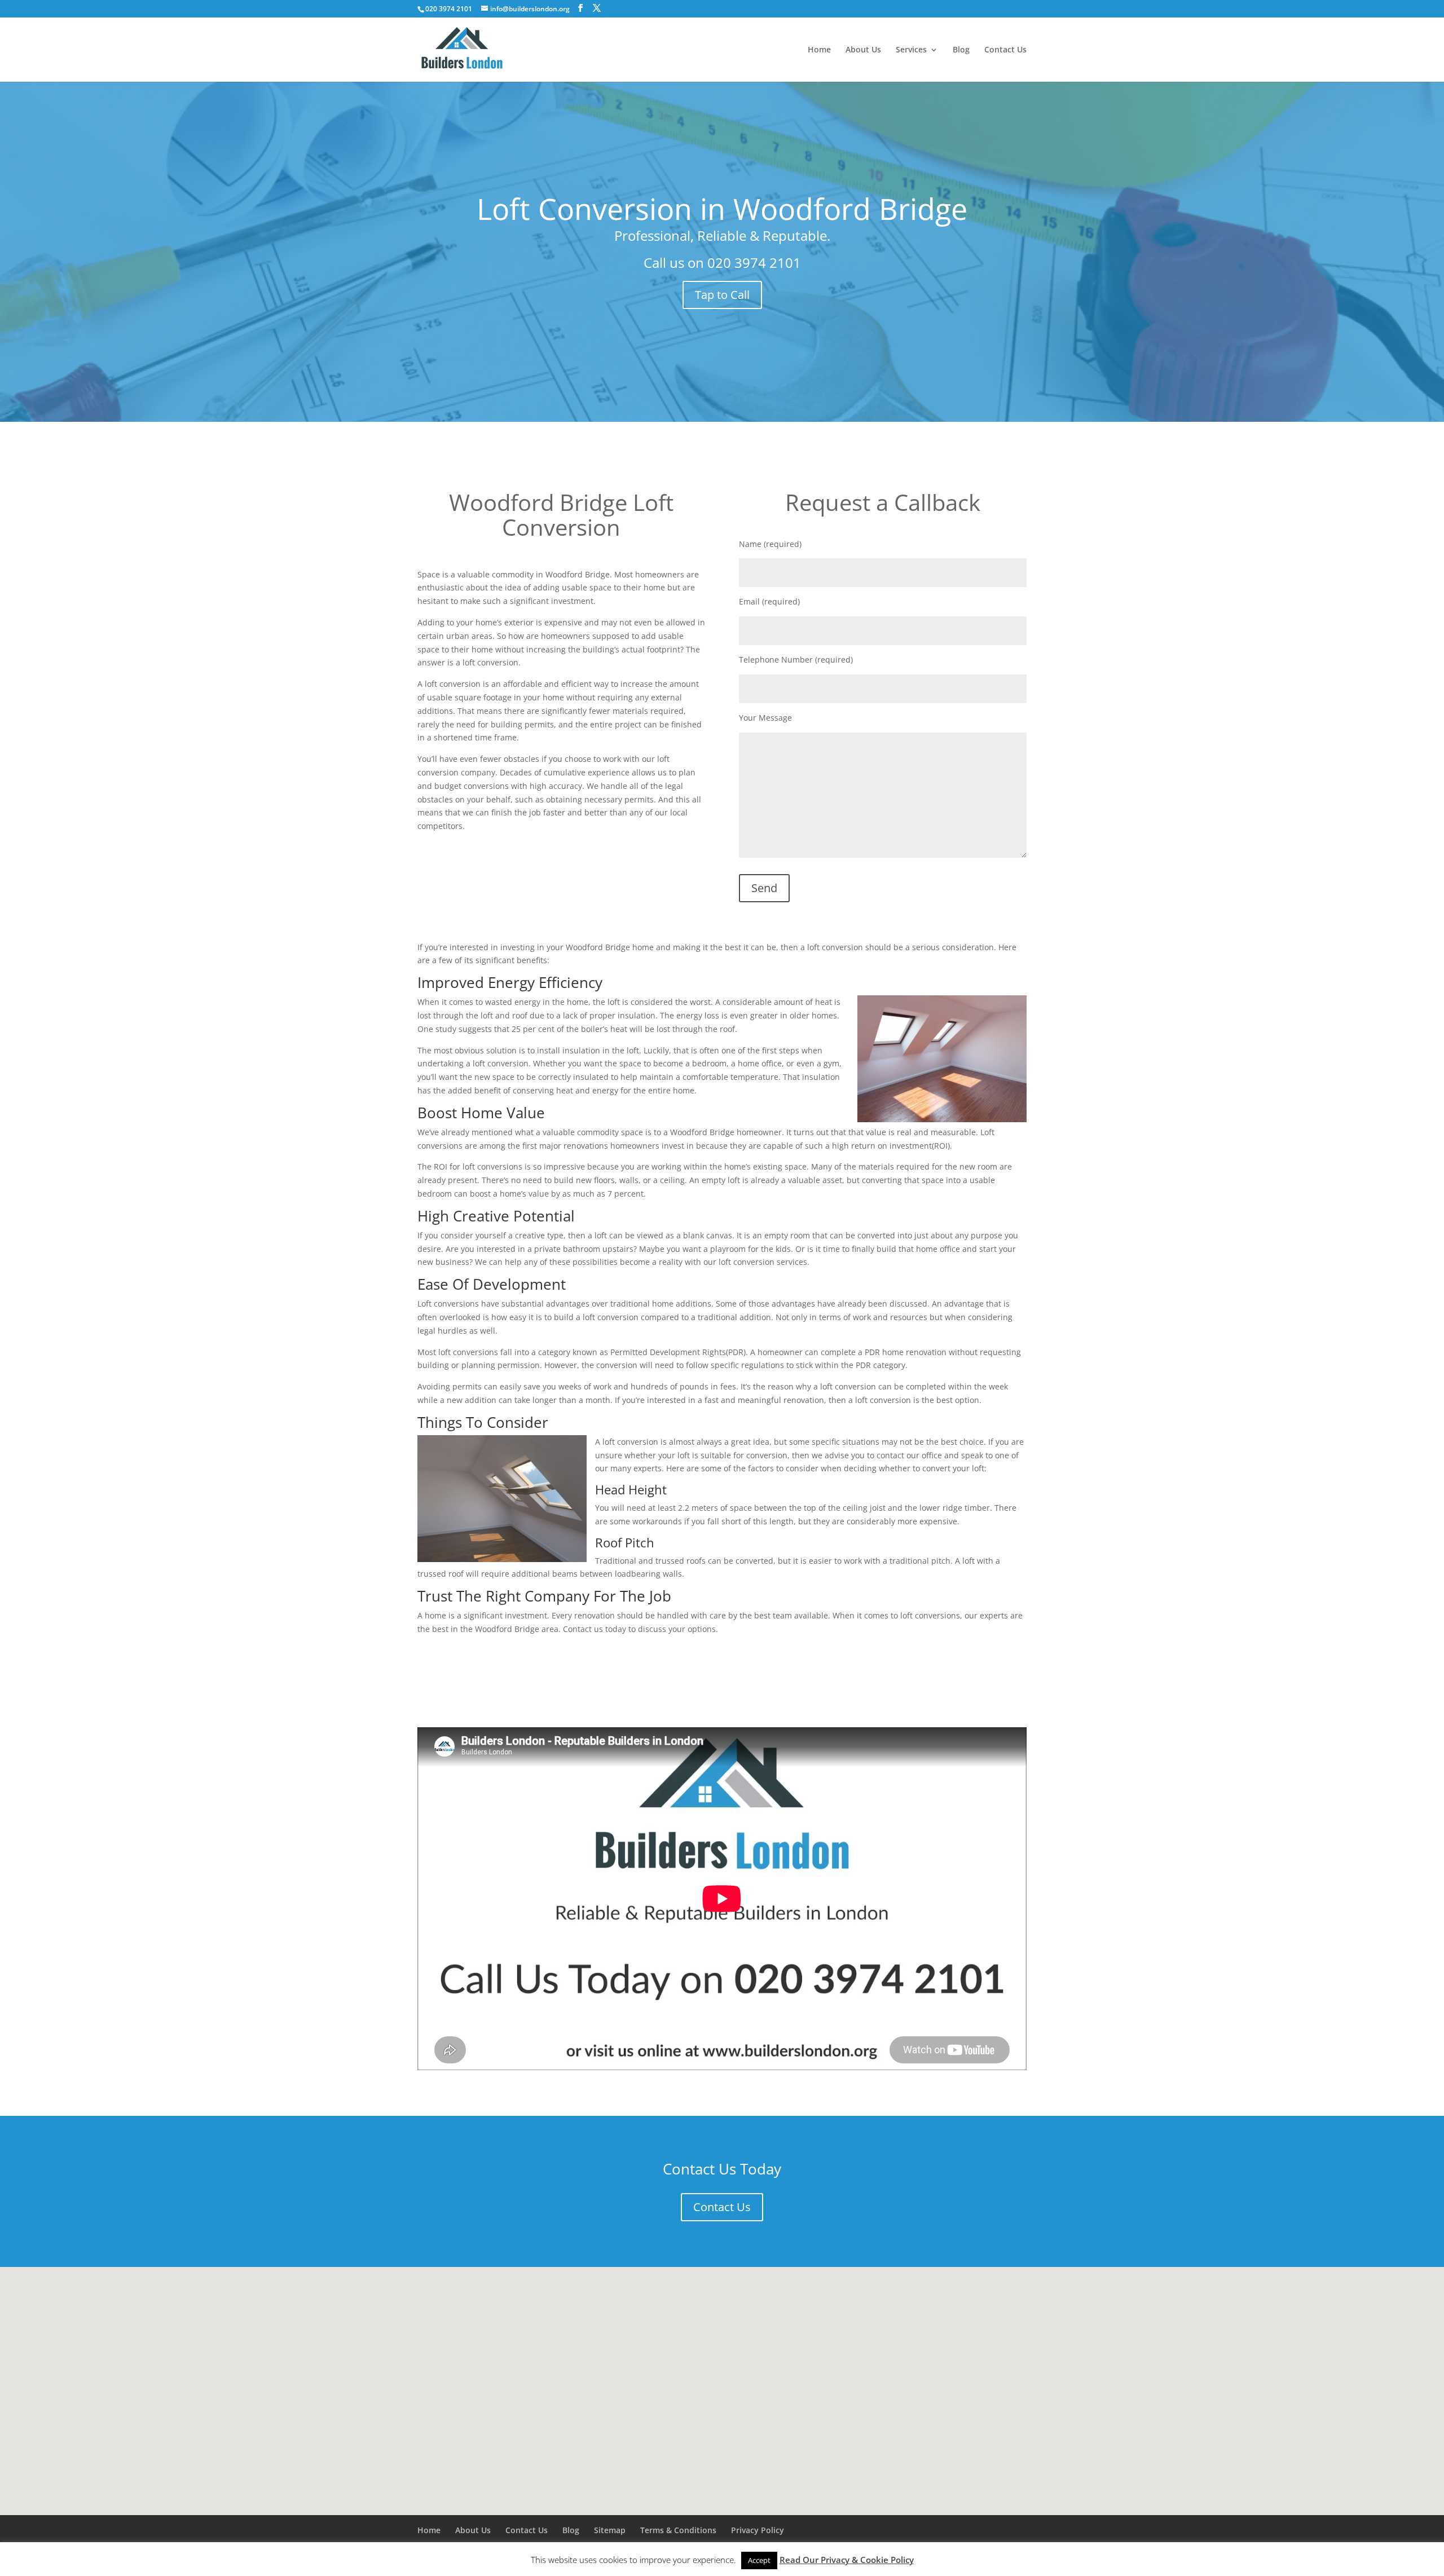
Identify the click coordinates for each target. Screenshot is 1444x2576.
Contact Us (1005, 50)
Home (819, 50)
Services (911, 50)
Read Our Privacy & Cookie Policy (847, 2560)
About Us (863, 50)
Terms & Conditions (678, 2530)
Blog (961, 50)
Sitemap (610, 2530)
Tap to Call (722, 295)
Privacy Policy (758, 2530)
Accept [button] (759, 2560)
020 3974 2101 (754, 263)
